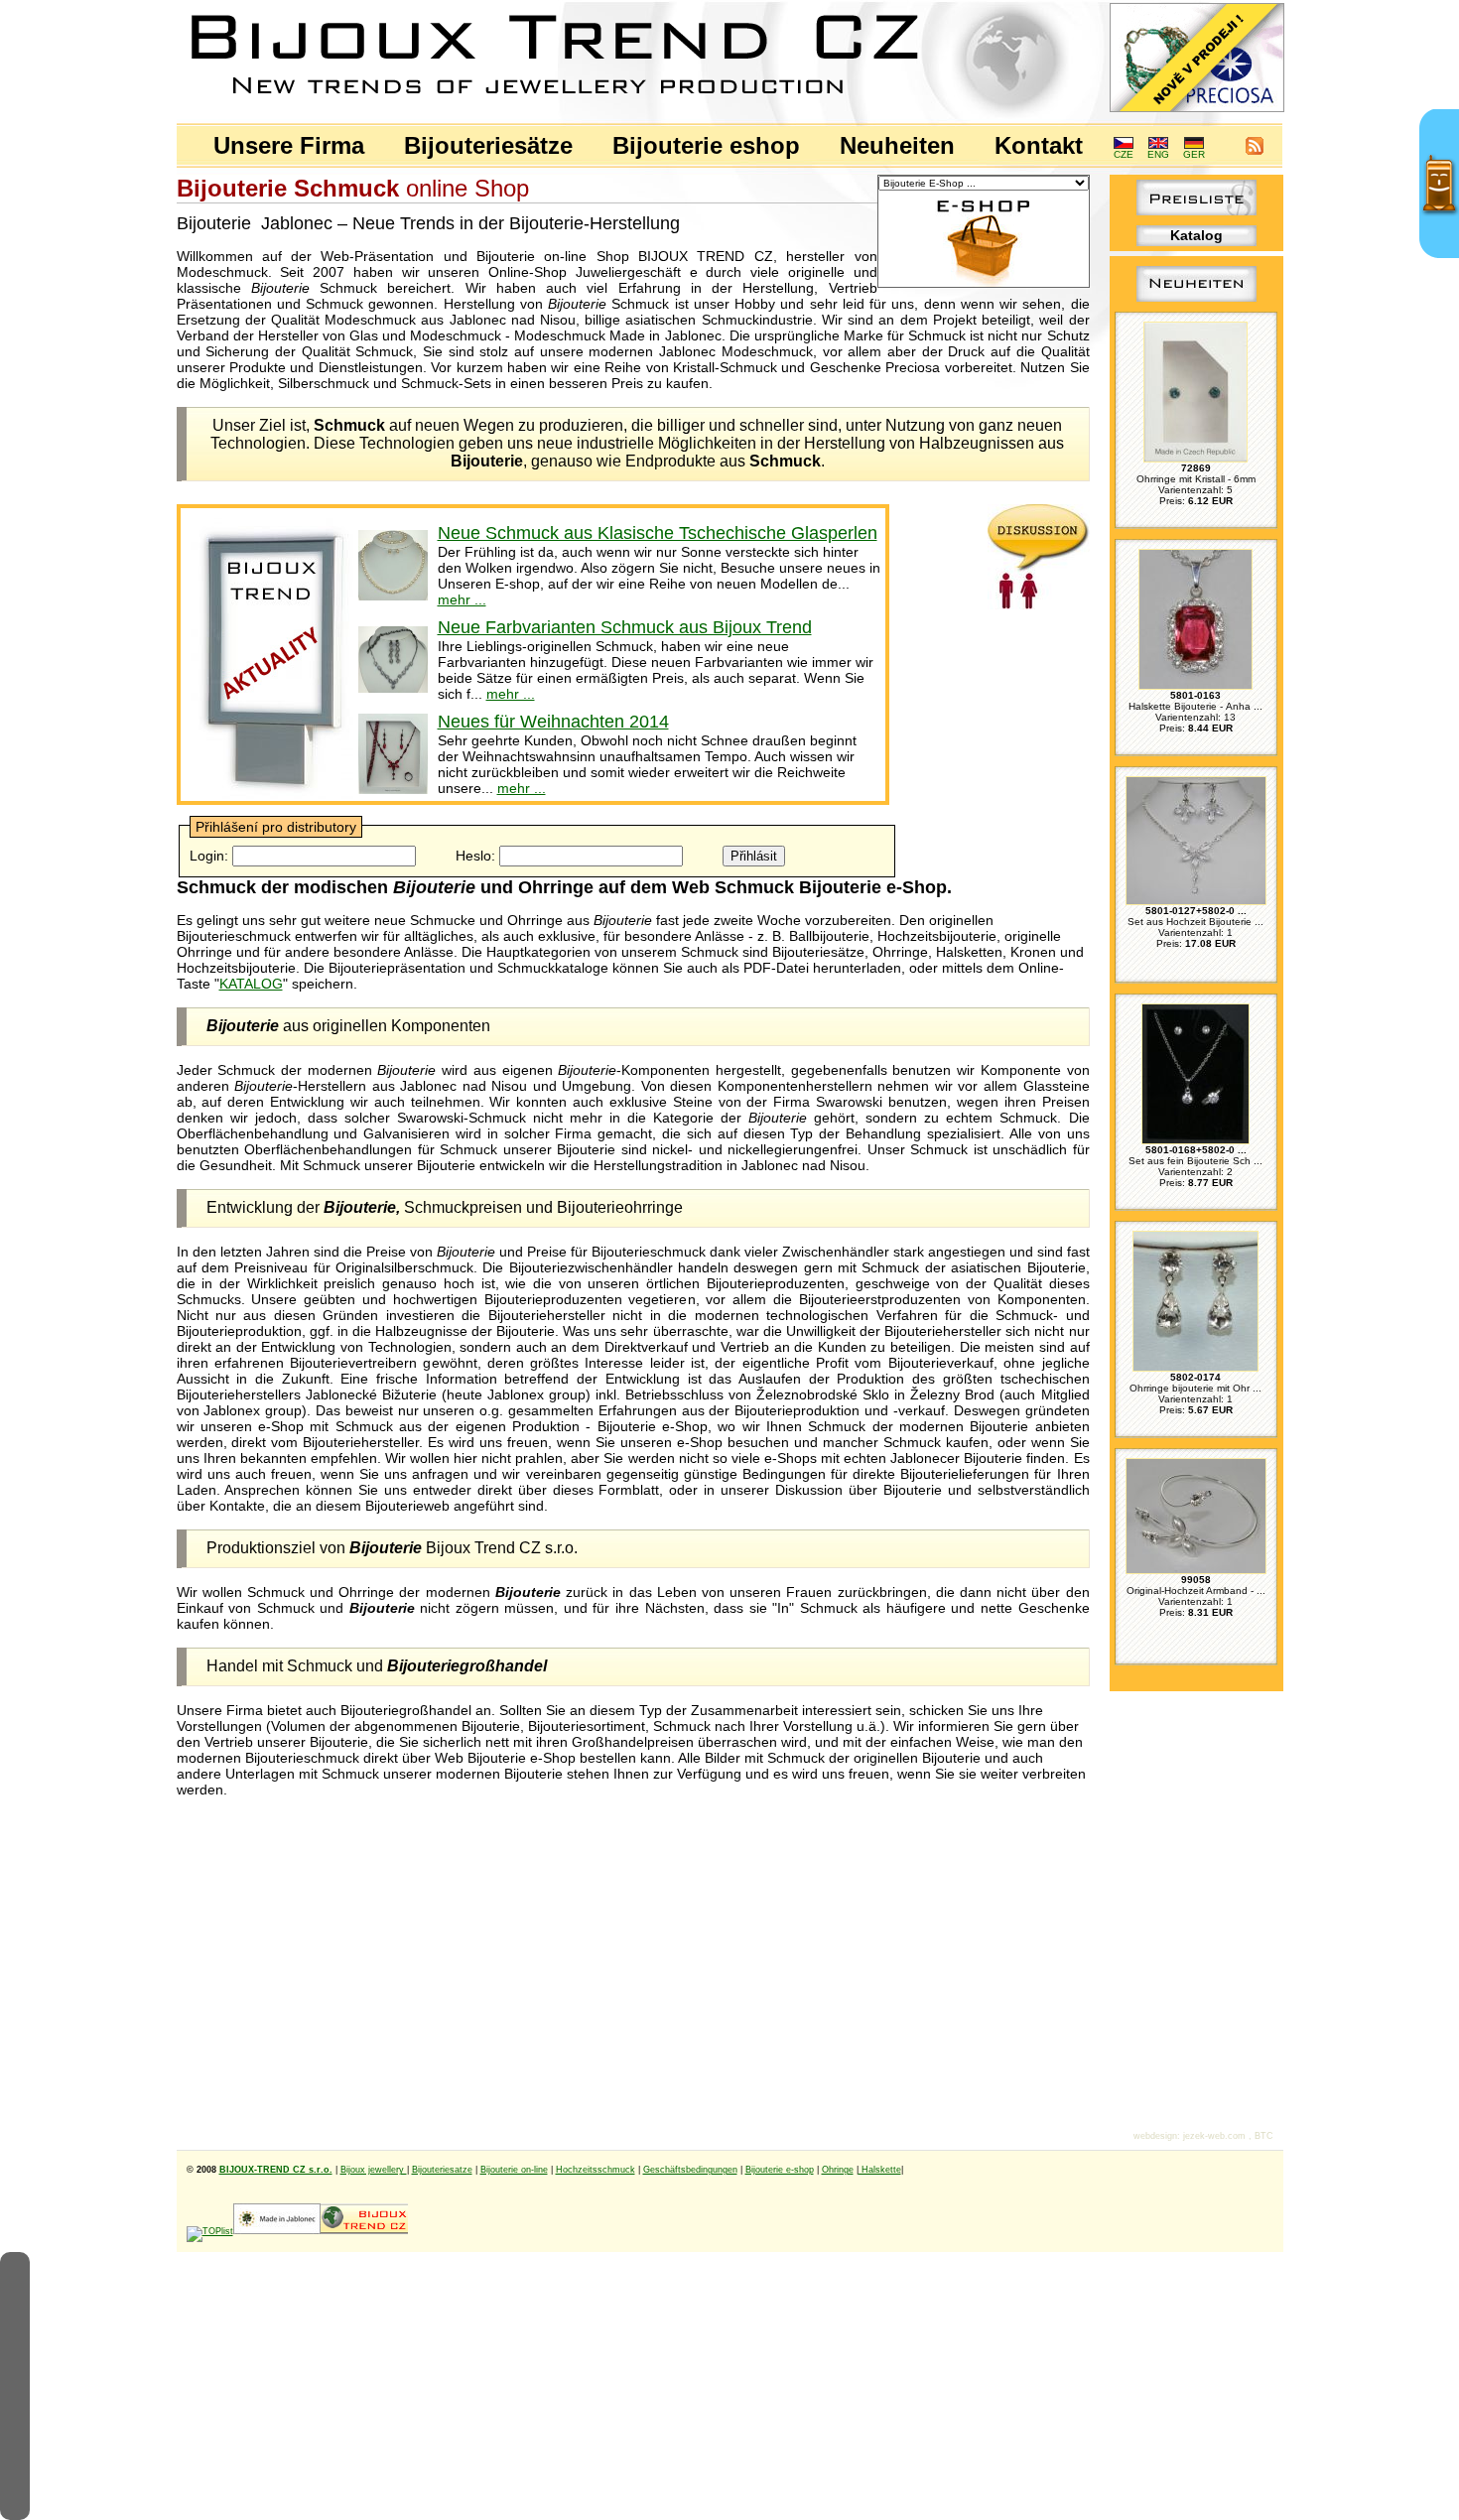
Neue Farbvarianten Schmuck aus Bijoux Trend (625, 627)
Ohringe (838, 2170)
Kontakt (1039, 145)
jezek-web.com (1214, 2136)
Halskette (880, 2170)
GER (1194, 154)
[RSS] (1255, 151)
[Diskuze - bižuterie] (1039, 604)
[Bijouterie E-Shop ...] (984, 283)
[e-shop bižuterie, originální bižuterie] (364, 2231)
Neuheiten (897, 145)
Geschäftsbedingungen (690, 2170)
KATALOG (251, 984)
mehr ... (462, 599)
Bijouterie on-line (514, 2170)
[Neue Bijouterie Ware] (1196, 302)
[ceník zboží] (1196, 210)
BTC (1264, 2136)
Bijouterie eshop (706, 145)
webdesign (1155, 2136)
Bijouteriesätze (488, 145)
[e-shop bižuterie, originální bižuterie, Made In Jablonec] (277, 2231)
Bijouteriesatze (442, 2170)
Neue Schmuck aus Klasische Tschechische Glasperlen (658, 533)
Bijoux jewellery (374, 2170)
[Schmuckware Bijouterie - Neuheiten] (272, 794)
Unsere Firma (289, 145)
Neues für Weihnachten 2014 (553, 722)
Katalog (1196, 235)
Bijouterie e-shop (780, 2170)
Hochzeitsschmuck (596, 2170)
